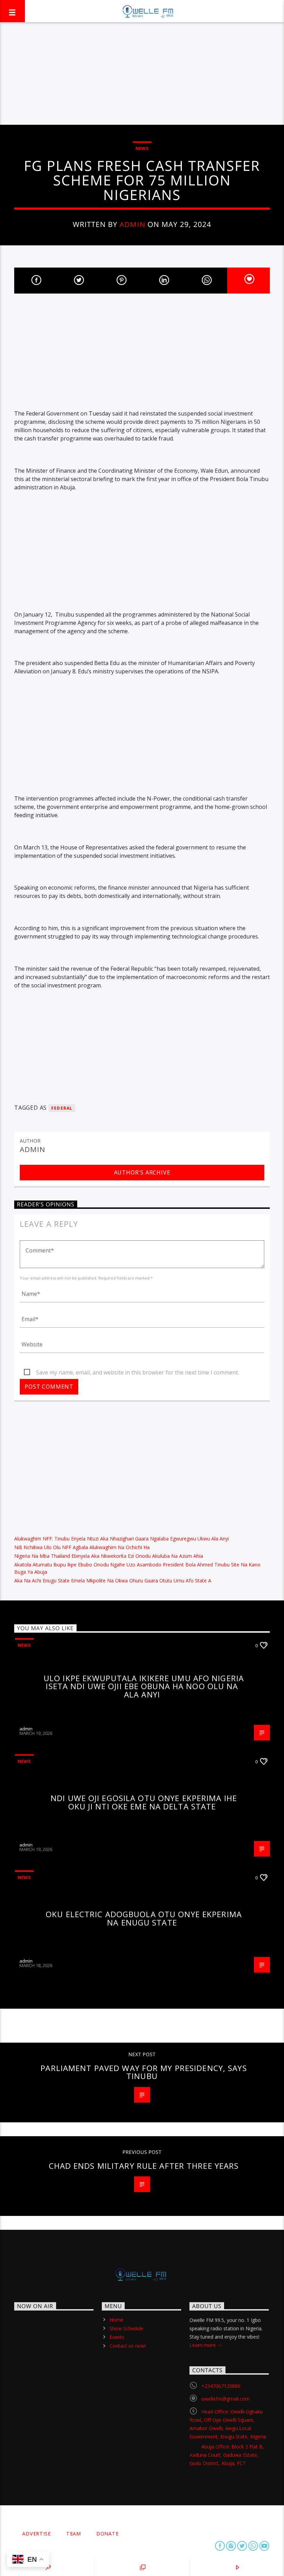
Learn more (203, 2345)
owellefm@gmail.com (225, 2399)
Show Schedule (126, 2328)
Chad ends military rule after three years (144, 2166)
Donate (107, 2534)
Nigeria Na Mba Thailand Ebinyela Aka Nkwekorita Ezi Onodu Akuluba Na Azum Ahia (109, 1556)
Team (74, 2534)
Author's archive (142, 1172)
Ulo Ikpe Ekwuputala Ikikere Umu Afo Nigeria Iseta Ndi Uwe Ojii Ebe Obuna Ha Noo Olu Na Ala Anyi (144, 1686)
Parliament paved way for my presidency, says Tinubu (144, 2072)
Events (117, 2337)
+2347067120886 (221, 2386)
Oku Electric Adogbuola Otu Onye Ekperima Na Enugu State (144, 1918)
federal (62, 1108)
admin (132, 224)
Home (116, 2320)
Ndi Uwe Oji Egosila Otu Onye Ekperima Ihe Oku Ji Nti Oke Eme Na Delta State (144, 1802)
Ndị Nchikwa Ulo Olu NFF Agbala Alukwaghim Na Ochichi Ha (82, 1547)
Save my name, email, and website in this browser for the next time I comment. (137, 1372)
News (142, 148)
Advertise (36, 2534)
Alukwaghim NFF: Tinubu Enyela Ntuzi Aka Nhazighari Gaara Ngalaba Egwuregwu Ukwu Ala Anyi (122, 1539)
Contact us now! (128, 2346)
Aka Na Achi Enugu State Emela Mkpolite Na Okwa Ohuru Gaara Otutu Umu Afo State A (113, 1580)
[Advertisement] (142, 73)
